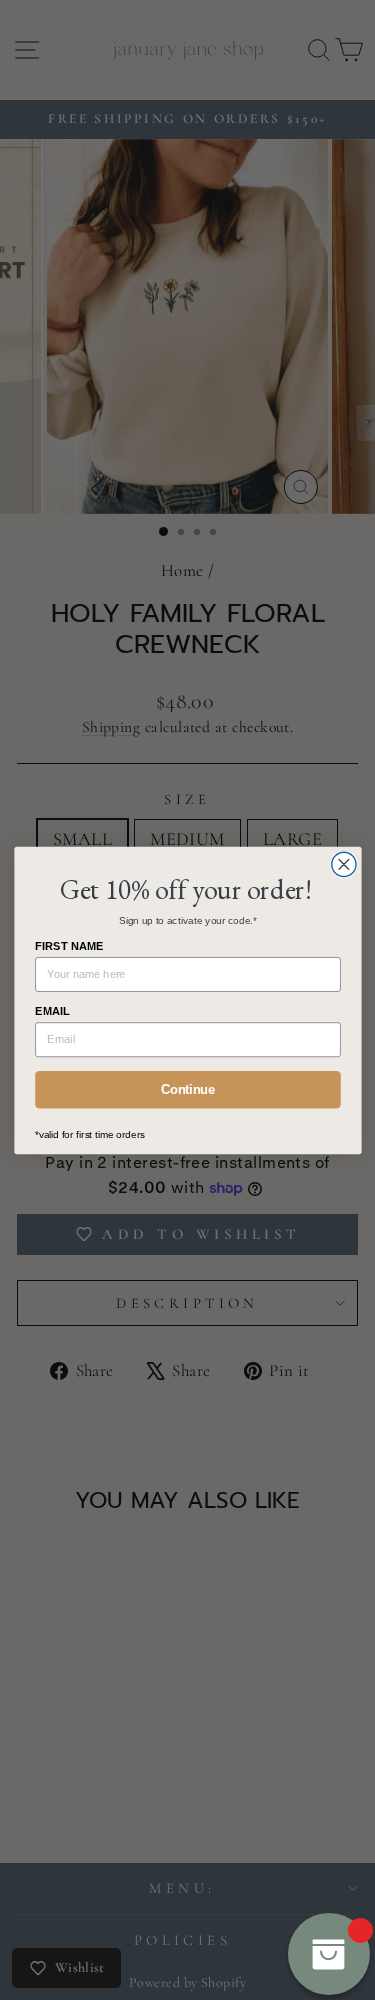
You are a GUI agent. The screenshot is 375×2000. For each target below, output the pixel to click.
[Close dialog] (343, 864)
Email (52, 1011)
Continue (187, 1089)
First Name (69, 946)
